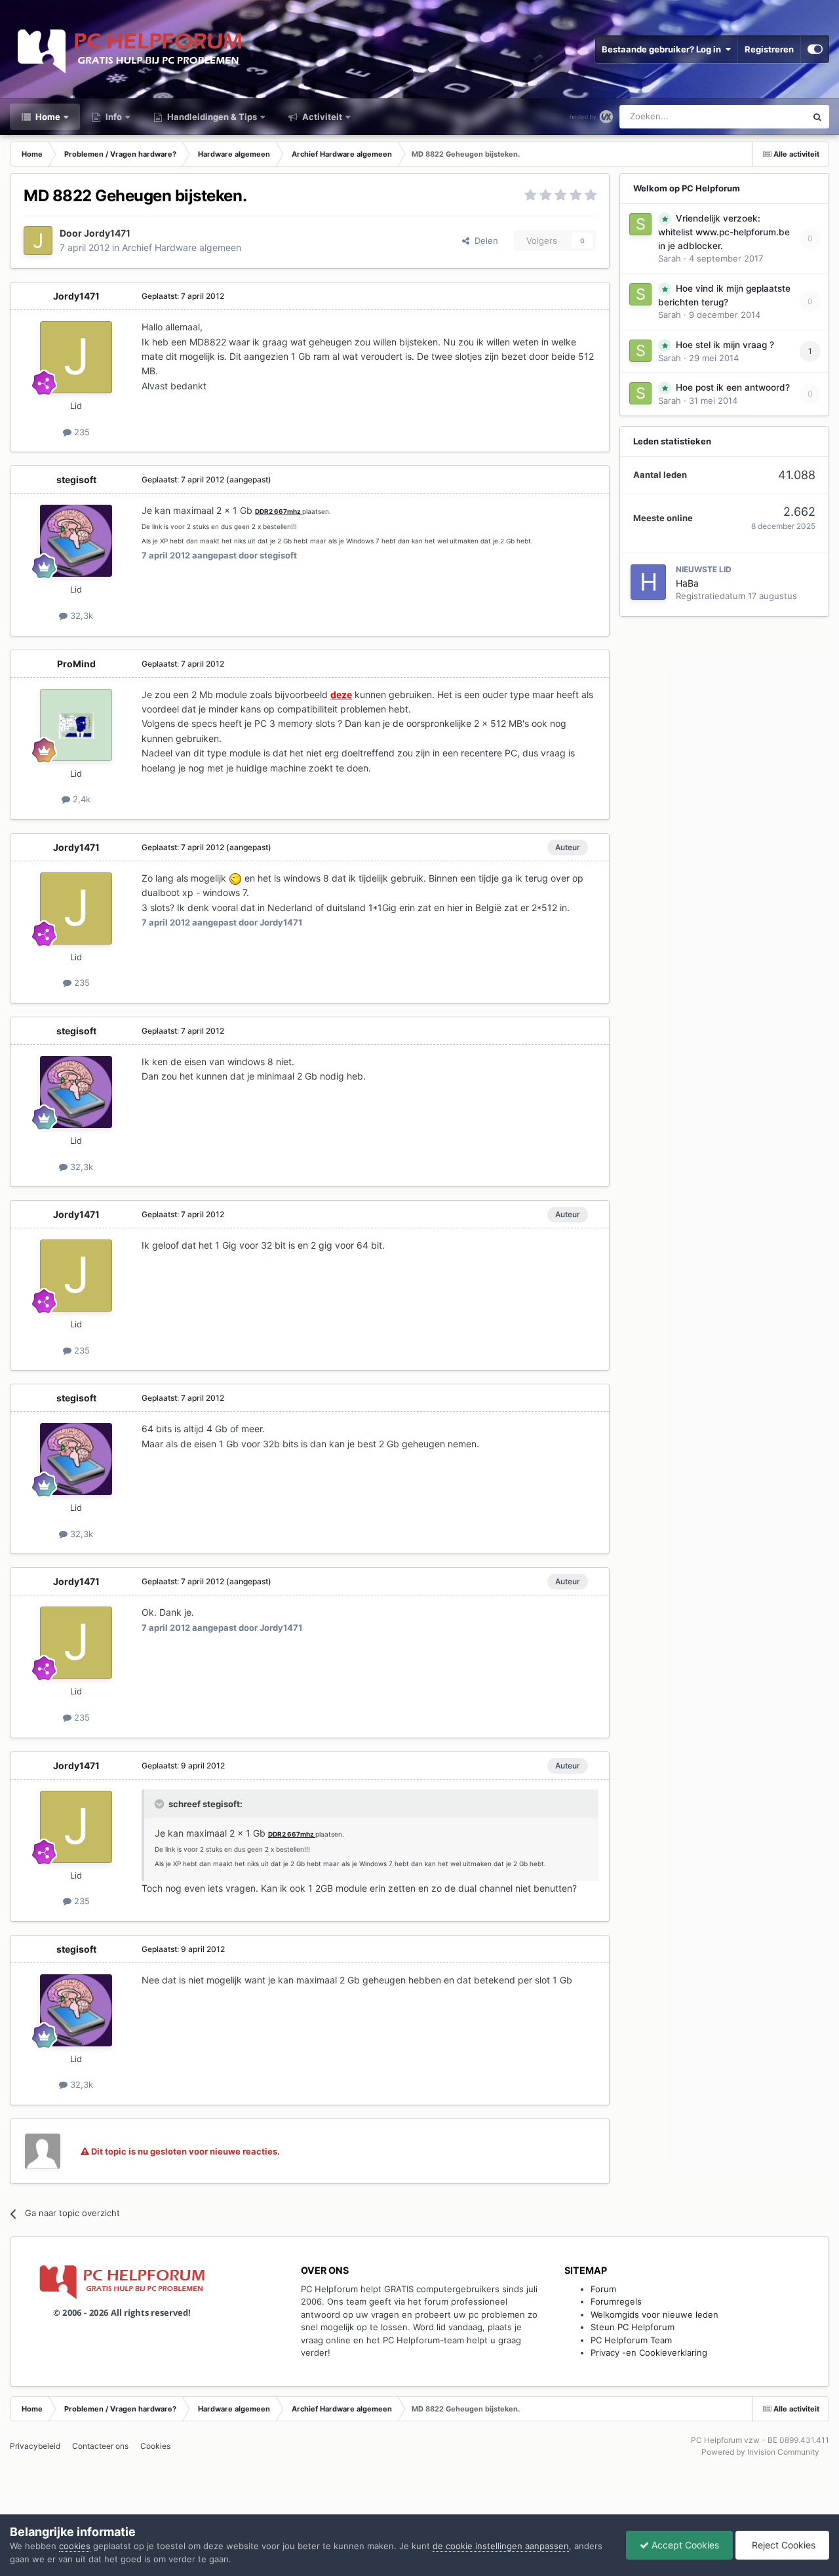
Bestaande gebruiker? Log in (663, 49)
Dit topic (772, 116)
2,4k (80, 799)
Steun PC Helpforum (633, 2327)
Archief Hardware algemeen (182, 247)
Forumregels (616, 2301)
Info (113, 117)
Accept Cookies (684, 2545)
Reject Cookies (782, 2545)
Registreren (769, 49)
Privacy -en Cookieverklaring (649, 2352)
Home (47, 117)
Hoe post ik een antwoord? (733, 387)
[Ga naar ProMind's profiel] (76, 725)
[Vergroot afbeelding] (235, 878)
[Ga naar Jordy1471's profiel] (38, 241)
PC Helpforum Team (631, 2340)
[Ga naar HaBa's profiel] (648, 582)
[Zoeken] (817, 117)
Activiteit (321, 117)
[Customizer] (815, 49)
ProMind (76, 664)
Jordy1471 (107, 233)
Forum (603, 2289)
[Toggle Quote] (161, 1804)
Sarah (670, 258)
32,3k (80, 615)
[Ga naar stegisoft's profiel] (76, 541)
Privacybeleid (35, 2446)
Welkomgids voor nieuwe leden (654, 2314)
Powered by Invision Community (760, 2452)
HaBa (687, 583)
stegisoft (76, 479)
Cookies (155, 2446)
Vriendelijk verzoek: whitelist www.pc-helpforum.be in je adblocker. (724, 232)
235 (81, 432)
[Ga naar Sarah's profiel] (640, 224)
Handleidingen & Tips (211, 117)
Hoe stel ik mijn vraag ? (725, 345)
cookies (75, 2546)
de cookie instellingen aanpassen (501, 2546)
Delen (484, 241)
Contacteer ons (100, 2446)
